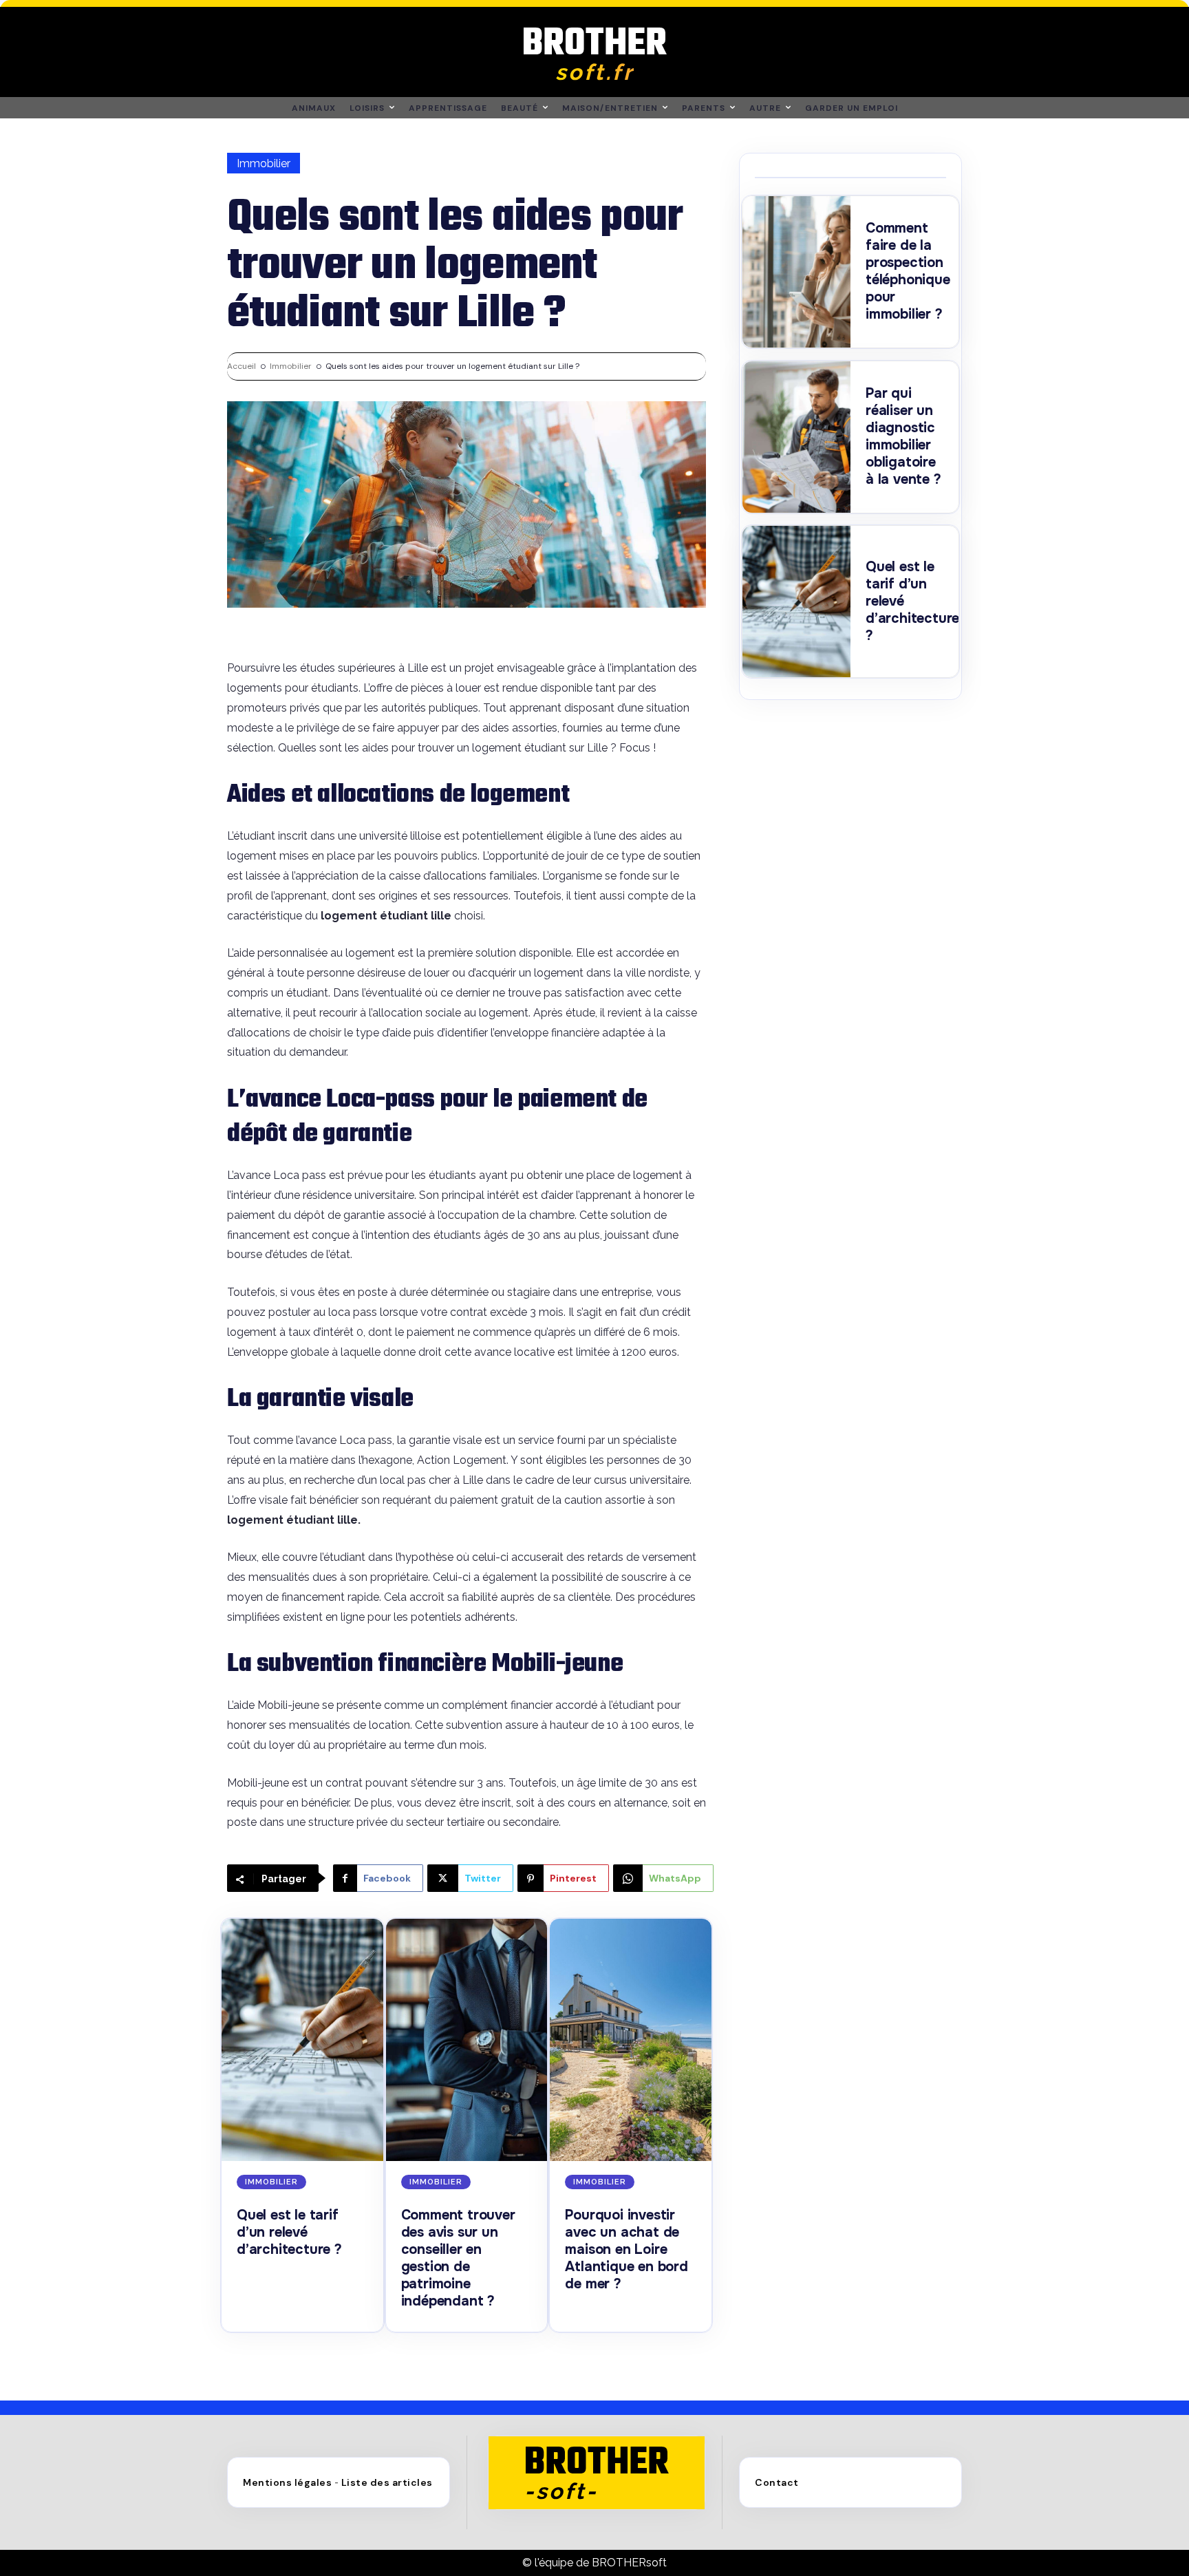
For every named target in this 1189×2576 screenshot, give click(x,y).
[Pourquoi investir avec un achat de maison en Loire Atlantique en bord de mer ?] (631, 2040)
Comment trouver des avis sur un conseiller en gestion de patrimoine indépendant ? (458, 2258)
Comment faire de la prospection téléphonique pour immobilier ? (908, 271)
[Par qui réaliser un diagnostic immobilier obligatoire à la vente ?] (796, 437)
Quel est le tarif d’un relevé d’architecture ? (289, 2232)
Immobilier (264, 163)
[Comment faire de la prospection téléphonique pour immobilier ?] (796, 272)
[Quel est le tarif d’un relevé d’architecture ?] (302, 2040)
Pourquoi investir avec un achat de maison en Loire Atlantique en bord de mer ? (626, 2249)
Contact (777, 2482)
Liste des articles (387, 2482)
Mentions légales (287, 2482)
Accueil (242, 366)
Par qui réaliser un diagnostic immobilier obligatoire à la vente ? (903, 436)
